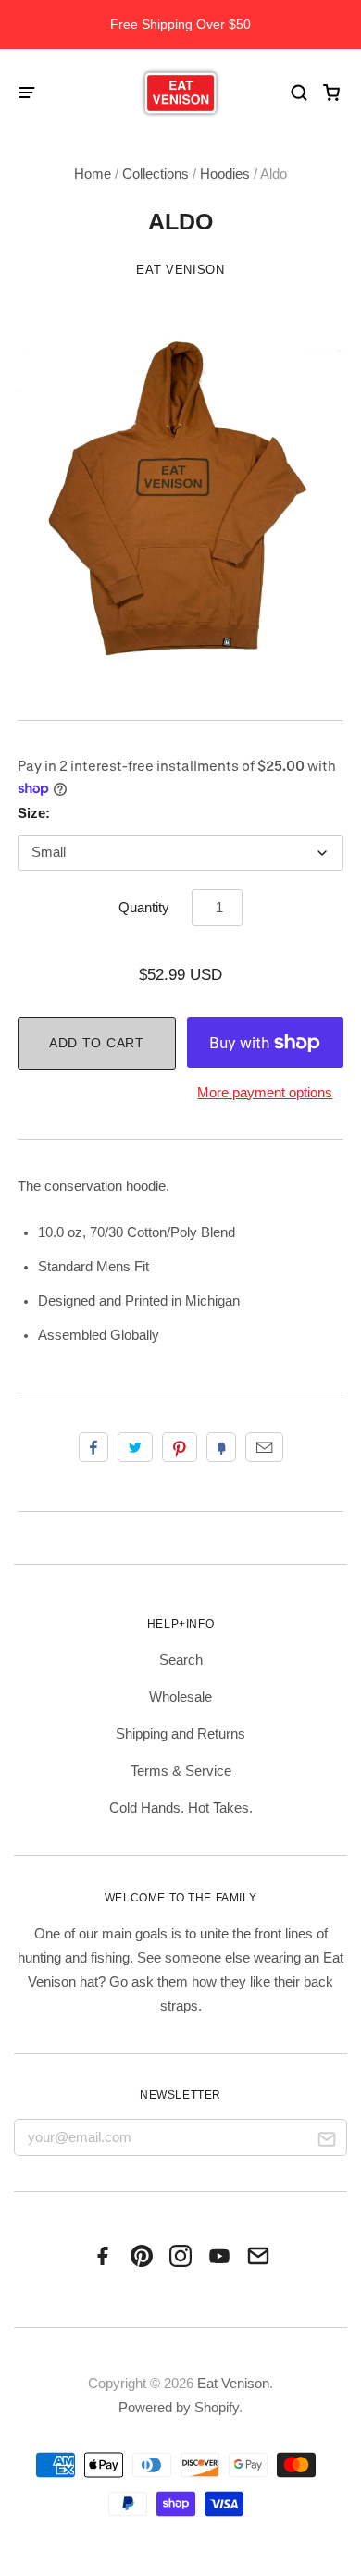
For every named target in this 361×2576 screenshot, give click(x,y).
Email (264, 1447)
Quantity (144, 908)
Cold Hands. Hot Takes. (181, 1808)
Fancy (221, 1447)
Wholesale (180, 1697)
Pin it (180, 1447)
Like (93, 1447)
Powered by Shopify (179, 2408)
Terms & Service (181, 1771)
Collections (156, 174)
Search (181, 1660)
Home (93, 174)
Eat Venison (180, 270)
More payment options (265, 1093)
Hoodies (225, 174)
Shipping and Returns (180, 1734)
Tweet (135, 1447)
